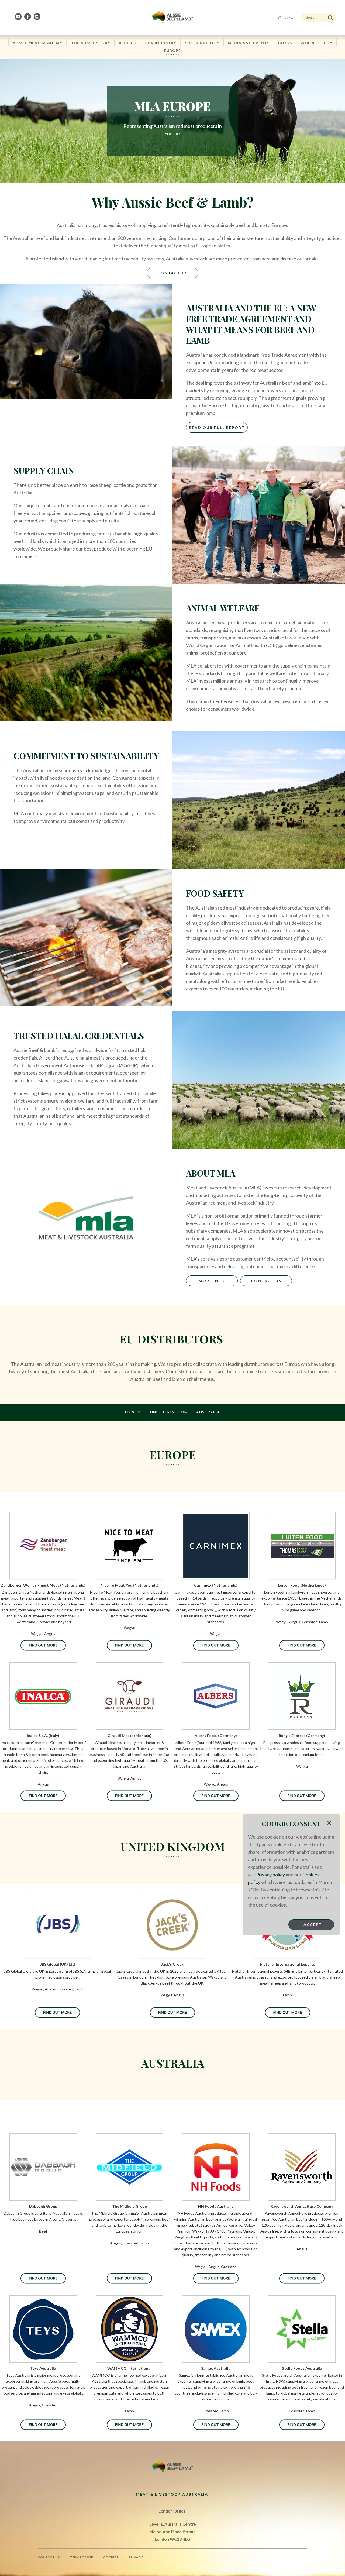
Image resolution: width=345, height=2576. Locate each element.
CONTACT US (266, 1281)
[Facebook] (28, 17)
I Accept (311, 1925)
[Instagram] (37, 17)
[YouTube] (19, 17)
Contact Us (173, 273)
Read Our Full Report (217, 427)
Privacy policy (270, 1875)
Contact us (286, 18)
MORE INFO (212, 1281)
